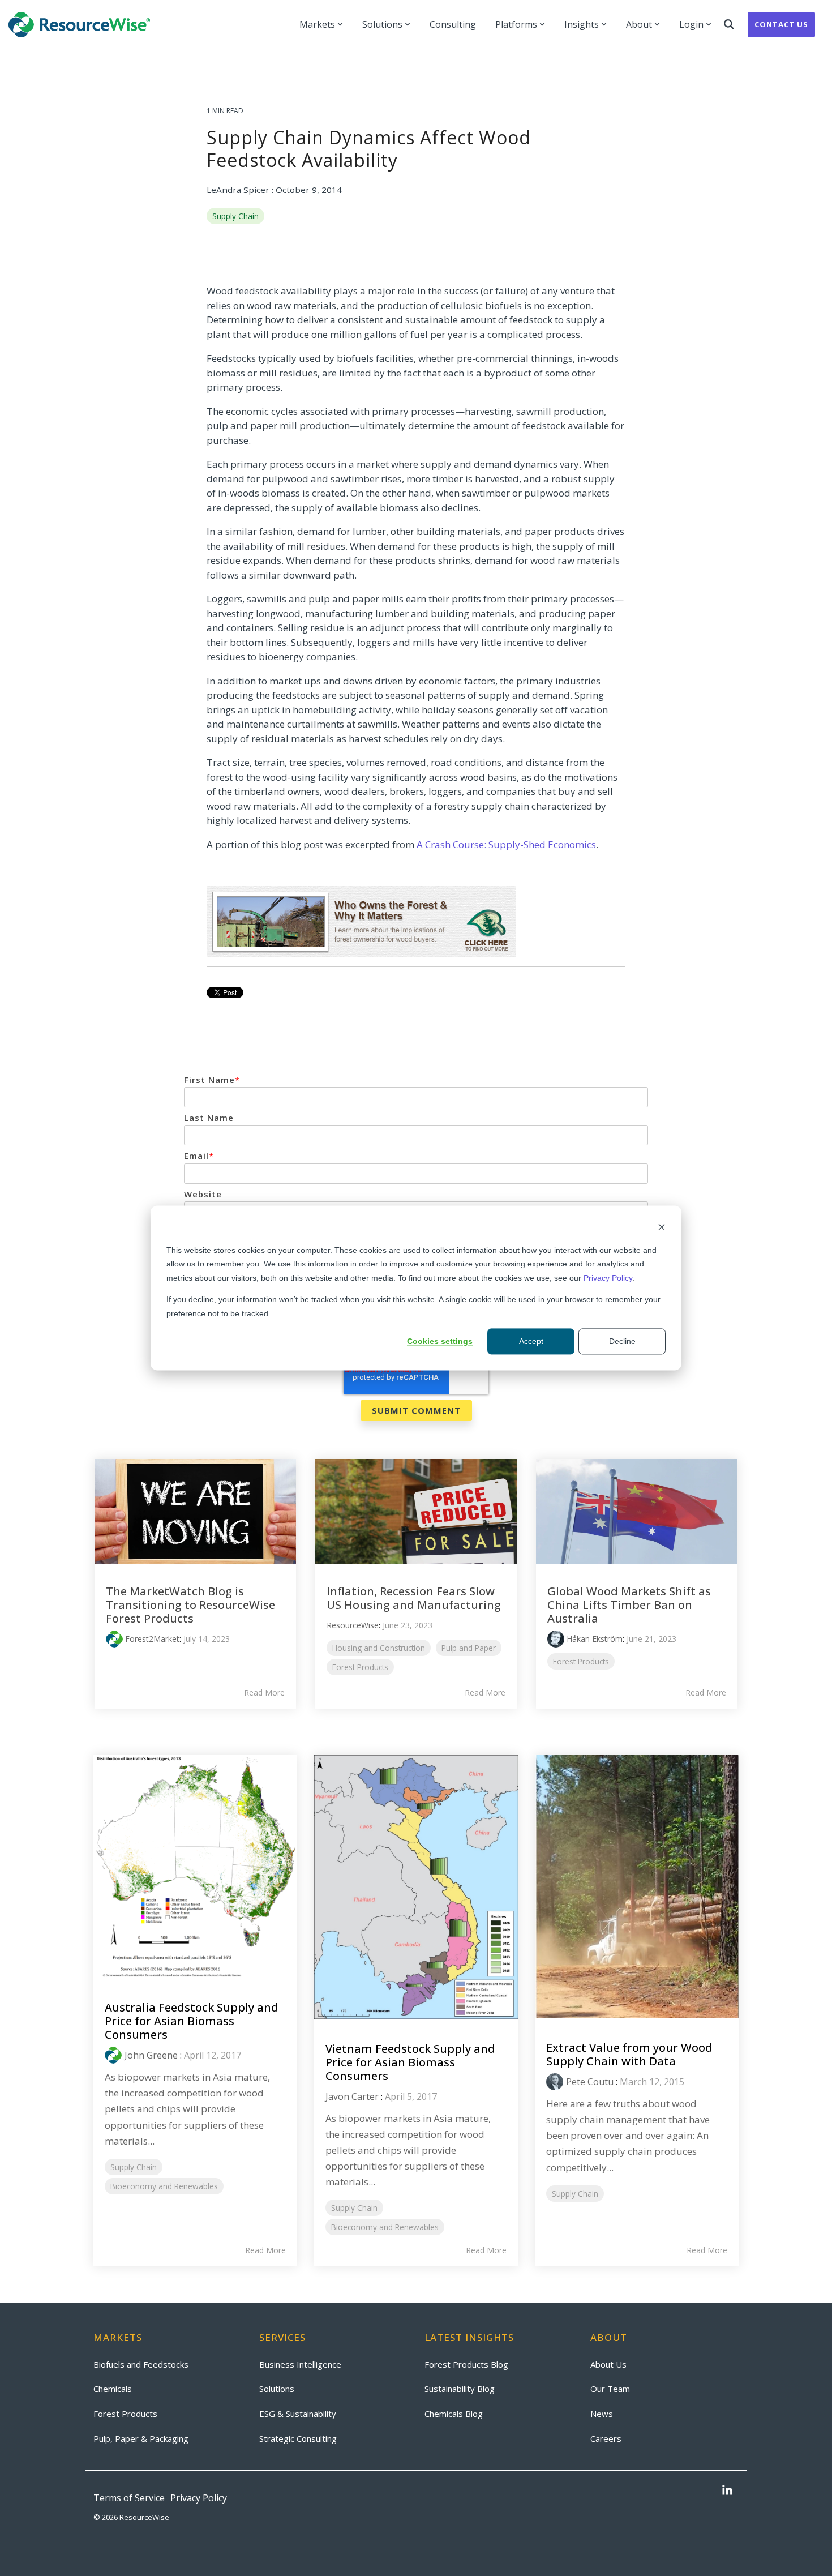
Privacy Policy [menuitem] (199, 2498)
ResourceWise (353, 1625)
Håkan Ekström (595, 1639)
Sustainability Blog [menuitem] (460, 2389)
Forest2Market (152, 1639)
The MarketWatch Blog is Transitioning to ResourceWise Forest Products (190, 1605)
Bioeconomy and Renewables (164, 2186)
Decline (622, 1341)
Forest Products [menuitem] (125, 2414)
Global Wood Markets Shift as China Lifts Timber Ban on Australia (629, 1605)
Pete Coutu (590, 2082)
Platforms (516, 24)
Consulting (453, 24)
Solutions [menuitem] (277, 2389)
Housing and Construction (379, 1648)
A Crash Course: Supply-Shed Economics (506, 844)
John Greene (151, 2055)
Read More (264, 1693)
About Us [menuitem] (608, 2364)
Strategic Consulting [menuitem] (298, 2438)
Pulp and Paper (469, 1648)
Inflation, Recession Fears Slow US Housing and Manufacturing (414, 1598)
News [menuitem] (602, 2414)
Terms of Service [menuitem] (129, 2498)
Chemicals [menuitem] (113, 2389)
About (639, 24)
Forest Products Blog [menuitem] (466, 2364)
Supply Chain (235, 216)
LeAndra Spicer (239, 190)
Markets (317, 24)
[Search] (729, 25)
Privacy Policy (608, 1278)
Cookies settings (440, 1341)
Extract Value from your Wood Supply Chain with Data (629, 2054)
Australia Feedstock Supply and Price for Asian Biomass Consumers (192, 2021)
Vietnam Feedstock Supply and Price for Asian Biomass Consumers (410, 2062)
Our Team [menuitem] (610, 2389)
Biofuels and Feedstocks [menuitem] (141, 2364)
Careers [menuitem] (606, 2438)
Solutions (382, 24)
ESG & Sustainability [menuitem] (298, 2414)
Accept (531, 1341)
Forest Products (360, 1667)
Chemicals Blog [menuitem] (454, 2414)
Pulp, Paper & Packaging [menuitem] (141, 2438)
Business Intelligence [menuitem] (300, 2364)
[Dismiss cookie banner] (662, 1228)
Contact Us (781, 24)
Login (691, 24)
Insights (582, 24)
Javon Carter (352, 2096)
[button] (727, 2491)
